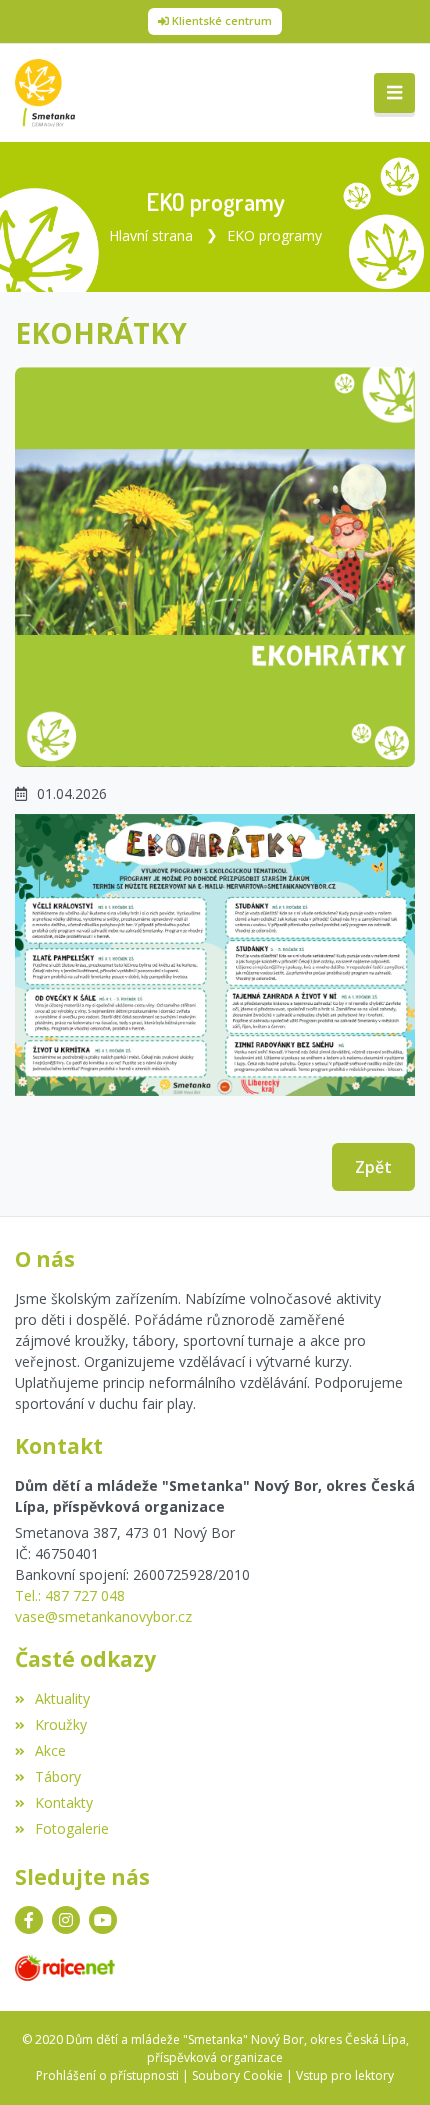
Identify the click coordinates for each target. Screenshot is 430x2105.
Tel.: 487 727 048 (70, 1595)
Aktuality (62, 1698)
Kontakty (64, 1802)
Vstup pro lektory (345, 2075)
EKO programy (274, 235)
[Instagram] (66, 1920)
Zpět (373, 1167)
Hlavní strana (151, 235)
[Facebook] (29, 1920)
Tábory (58, 1776)
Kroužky (61, 1724)
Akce (50, 1750)
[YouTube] (103, 1920)
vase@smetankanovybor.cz (103, 1616)
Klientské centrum (222, 20)
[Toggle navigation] (394, 93)
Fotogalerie (72, 1828)
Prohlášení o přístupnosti (107, 2075)
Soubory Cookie (237, 2075)
